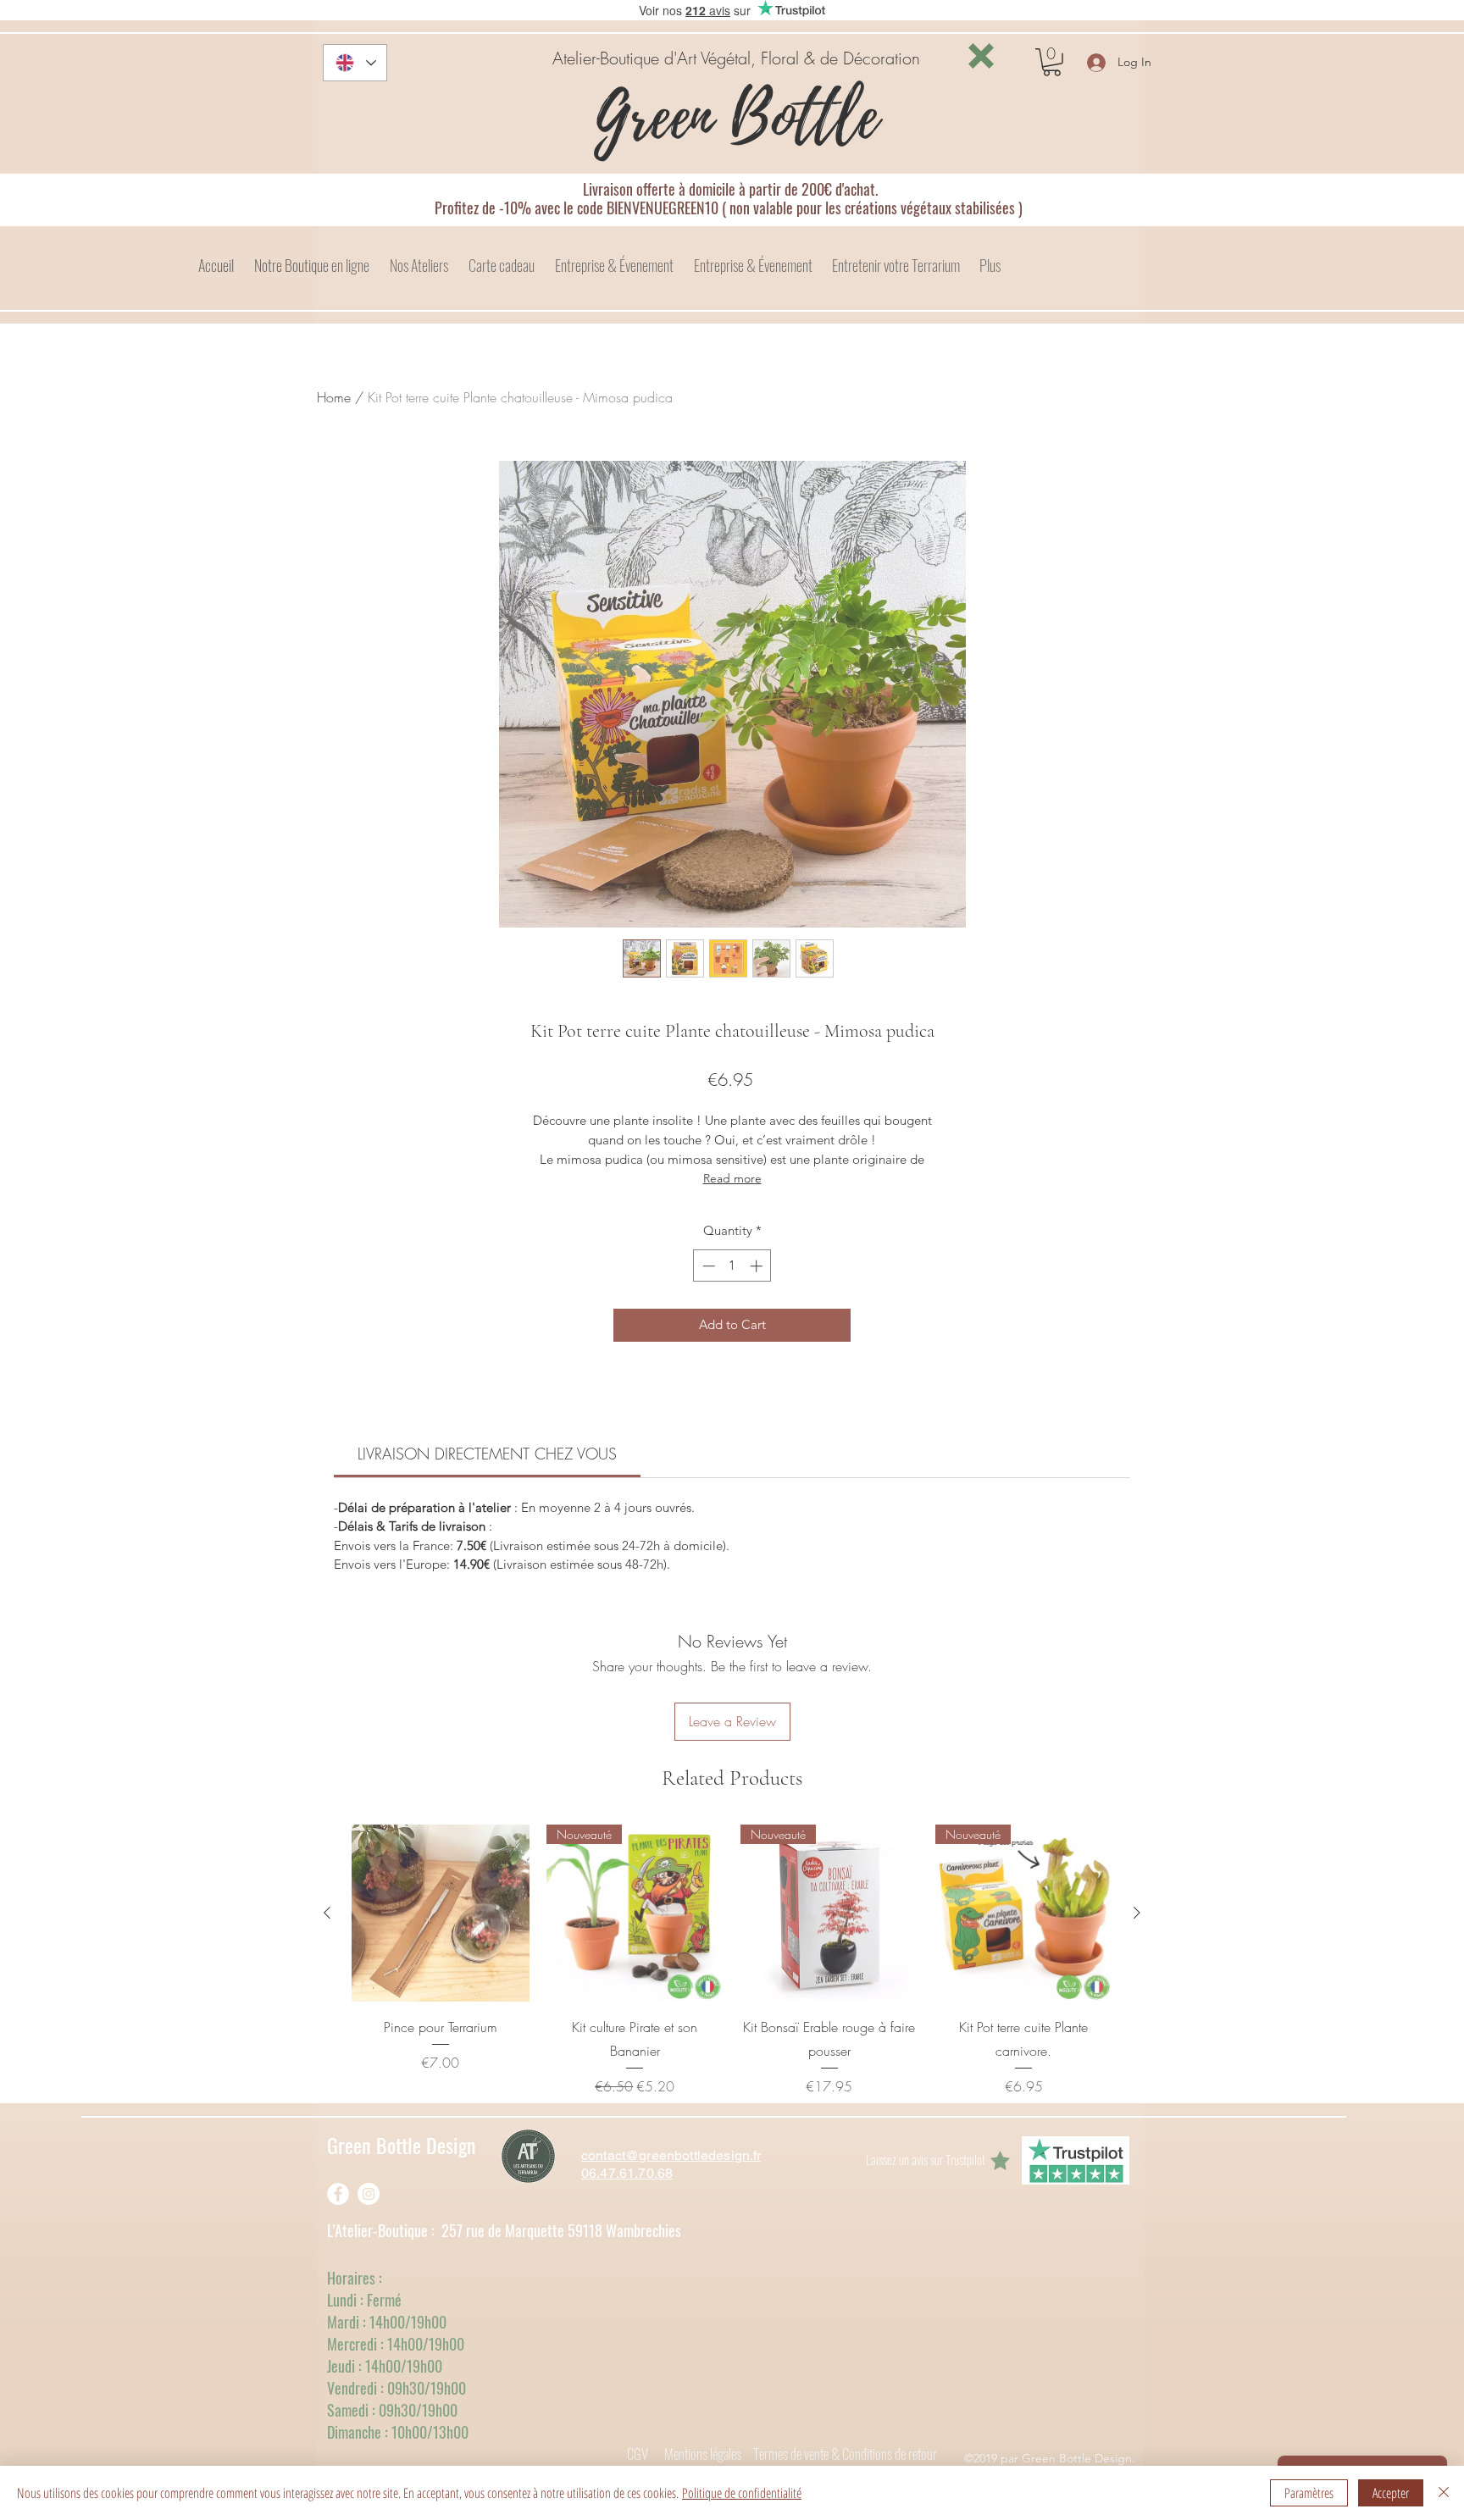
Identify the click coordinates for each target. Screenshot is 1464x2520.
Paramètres (1309, 2493)
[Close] (1444, 2493)
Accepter (1391, 2493)
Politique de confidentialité (742, 2493)
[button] (981, 56)
